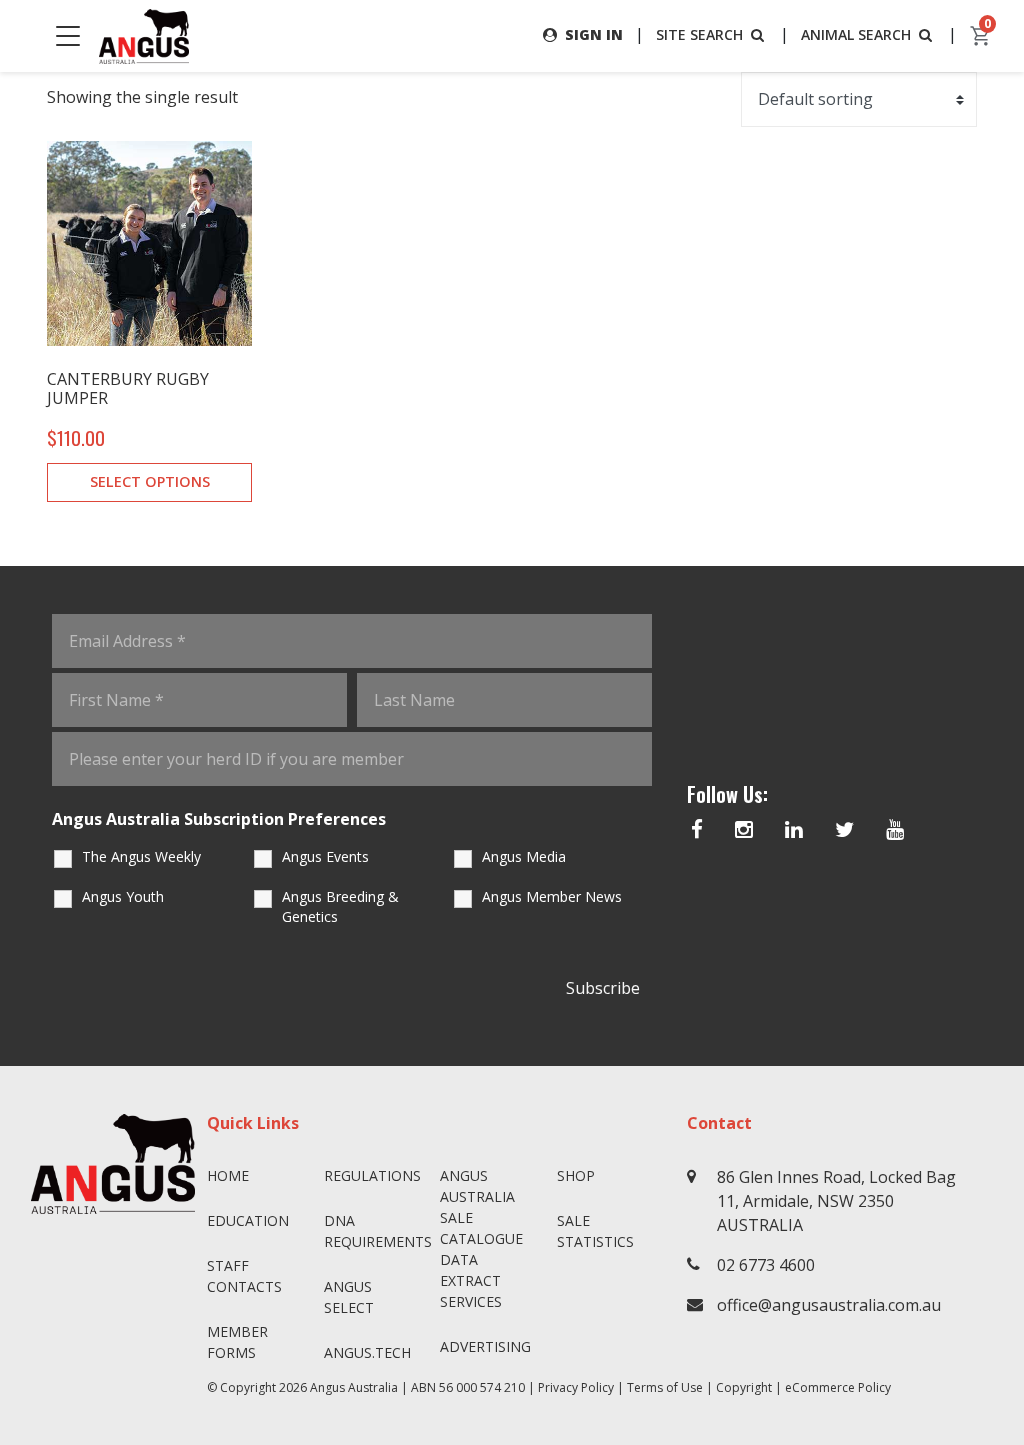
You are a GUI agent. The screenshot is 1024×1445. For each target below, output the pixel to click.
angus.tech (367, 1352)
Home (228, 1175)
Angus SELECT (349, 1297)
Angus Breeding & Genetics (340, 906)
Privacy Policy (576, 1387)
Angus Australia (354, 1387)
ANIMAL (856, 34)
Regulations (372, 1175)
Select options (150, 481)
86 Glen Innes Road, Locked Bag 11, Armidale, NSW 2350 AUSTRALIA (836, 1201)
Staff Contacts (244, 1276)
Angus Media (524, 856)
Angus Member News (552, 896)
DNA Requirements (374, 1231)
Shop (576, 1175)
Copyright (744, 1387)
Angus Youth (123, 896)
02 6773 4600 (766, 1265)
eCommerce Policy (838, 1387)
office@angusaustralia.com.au (829, 1305)
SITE (699, 34)
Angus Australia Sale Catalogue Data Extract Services (481, 1238)
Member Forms (237, 1342)
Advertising (485, 1346)
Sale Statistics (595, 1231)
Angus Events (325, 856)
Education (248, 1220)
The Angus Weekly (141, 856)
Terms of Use (665, 1387)
